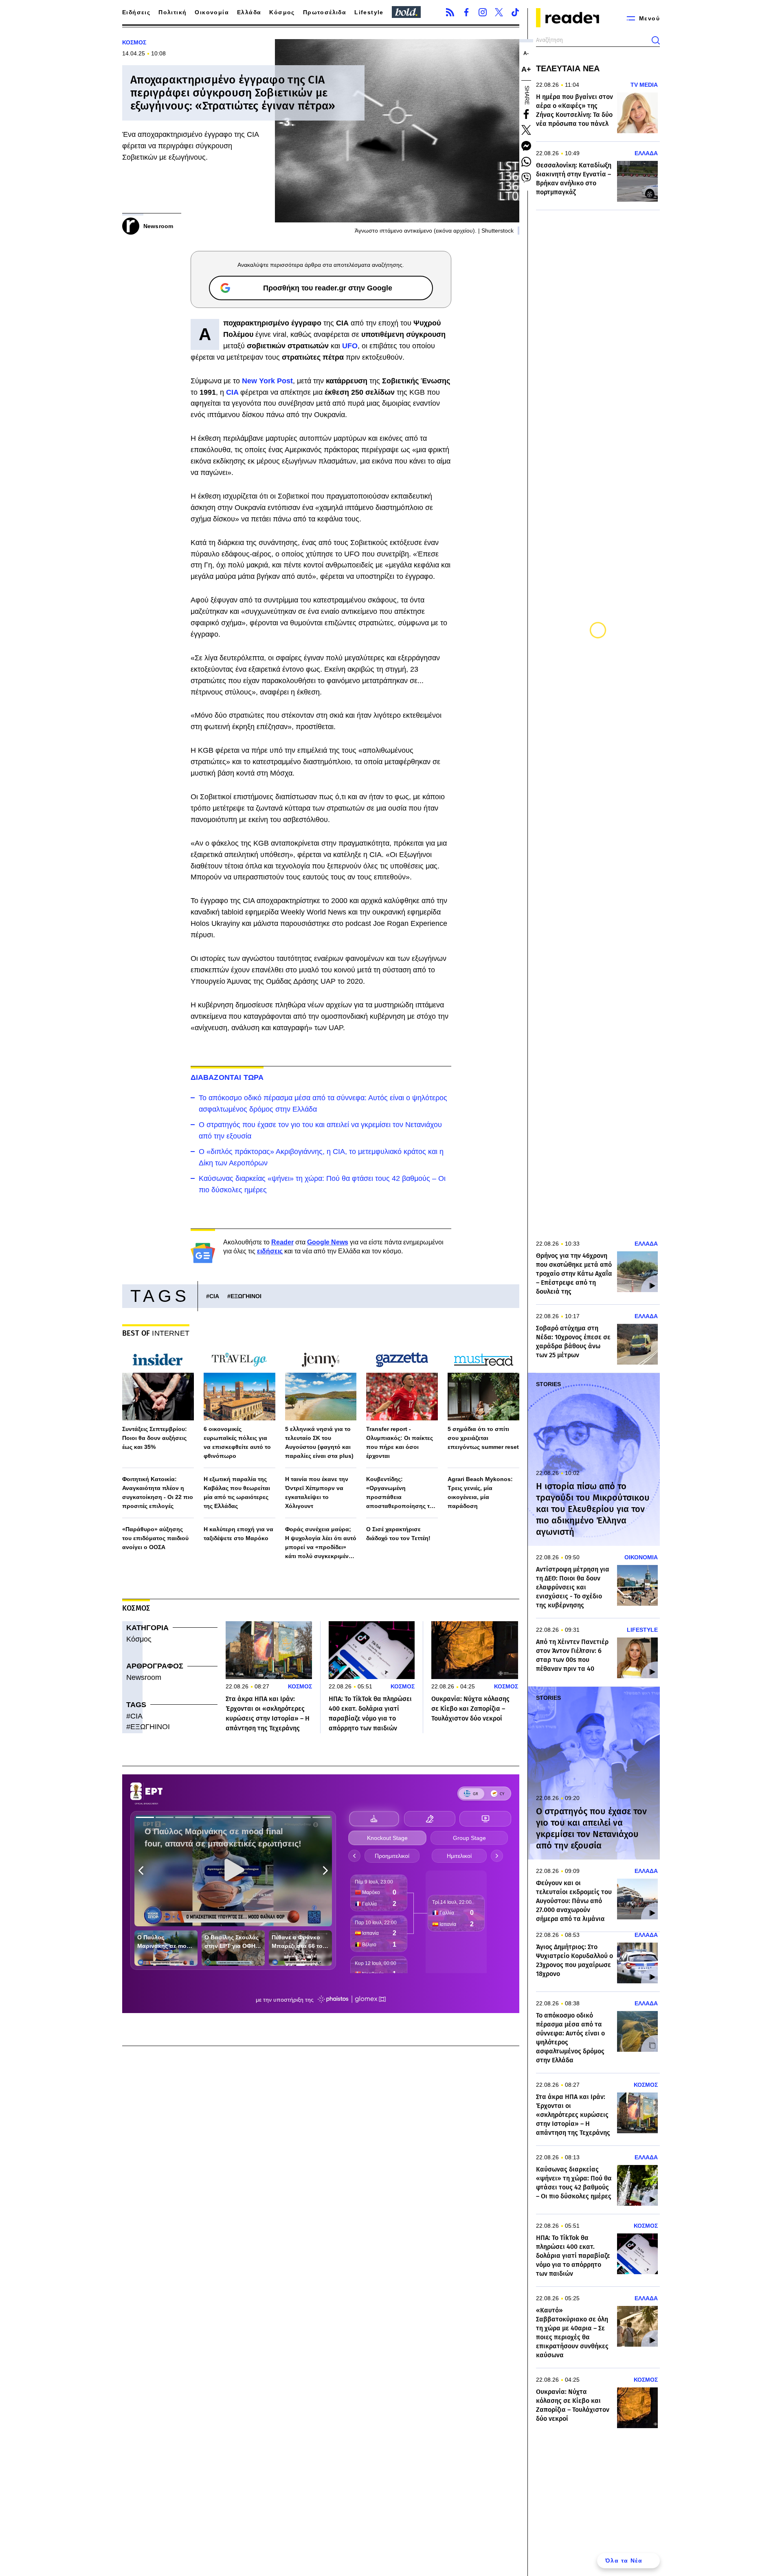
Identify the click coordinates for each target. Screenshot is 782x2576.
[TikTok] (515, 12)
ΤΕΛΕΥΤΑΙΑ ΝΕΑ (568, 68)
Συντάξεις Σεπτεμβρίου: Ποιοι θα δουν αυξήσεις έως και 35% (155, 1438)
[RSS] (450, 12)
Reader (282, 1242)
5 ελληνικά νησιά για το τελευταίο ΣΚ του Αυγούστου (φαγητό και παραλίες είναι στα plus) (319, 1442)
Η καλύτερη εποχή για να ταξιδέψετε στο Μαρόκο (238, 1534)
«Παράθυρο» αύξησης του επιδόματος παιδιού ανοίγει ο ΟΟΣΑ (155, 1538)
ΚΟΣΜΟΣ (134, 42)
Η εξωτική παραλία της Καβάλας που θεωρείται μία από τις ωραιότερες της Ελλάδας (237, 1492)
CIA (232, 392)
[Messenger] (526, 146)
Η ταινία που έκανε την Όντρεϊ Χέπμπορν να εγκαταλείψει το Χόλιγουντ (317, 1492)
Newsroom (144, 1677)
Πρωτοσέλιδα (325, 12)
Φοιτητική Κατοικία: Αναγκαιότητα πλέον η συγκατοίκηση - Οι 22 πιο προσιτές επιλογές (158, 1492)
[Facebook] (466, 12)
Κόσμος (282, 12)
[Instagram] (483, 12)
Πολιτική (172, 12)
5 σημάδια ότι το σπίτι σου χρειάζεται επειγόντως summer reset (483, 1438)
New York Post (267, 381)
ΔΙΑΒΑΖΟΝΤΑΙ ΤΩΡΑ (227, 1077)
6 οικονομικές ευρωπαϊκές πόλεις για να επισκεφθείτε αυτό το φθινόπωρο (237, 1442)
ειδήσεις (270, 1251)
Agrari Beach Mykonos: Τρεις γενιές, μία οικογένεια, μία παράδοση (480, 1492)
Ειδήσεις (136, 12)
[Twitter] (499, 12)
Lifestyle (369, 12)
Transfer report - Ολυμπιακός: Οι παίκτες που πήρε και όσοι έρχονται (400, 1442)
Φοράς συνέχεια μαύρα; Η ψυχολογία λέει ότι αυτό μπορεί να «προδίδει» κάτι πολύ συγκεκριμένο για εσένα (321, 1543)
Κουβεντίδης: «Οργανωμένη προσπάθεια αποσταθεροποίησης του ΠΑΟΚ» (401, 1493)
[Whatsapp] (526, 162)
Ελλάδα (249, 12)
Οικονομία (212, 12)
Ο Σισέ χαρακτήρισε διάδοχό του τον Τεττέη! (398, 1534)
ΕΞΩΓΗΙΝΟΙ (246, 1296)
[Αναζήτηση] (656, 40)
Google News (328, 1242)
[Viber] (526, 178)
